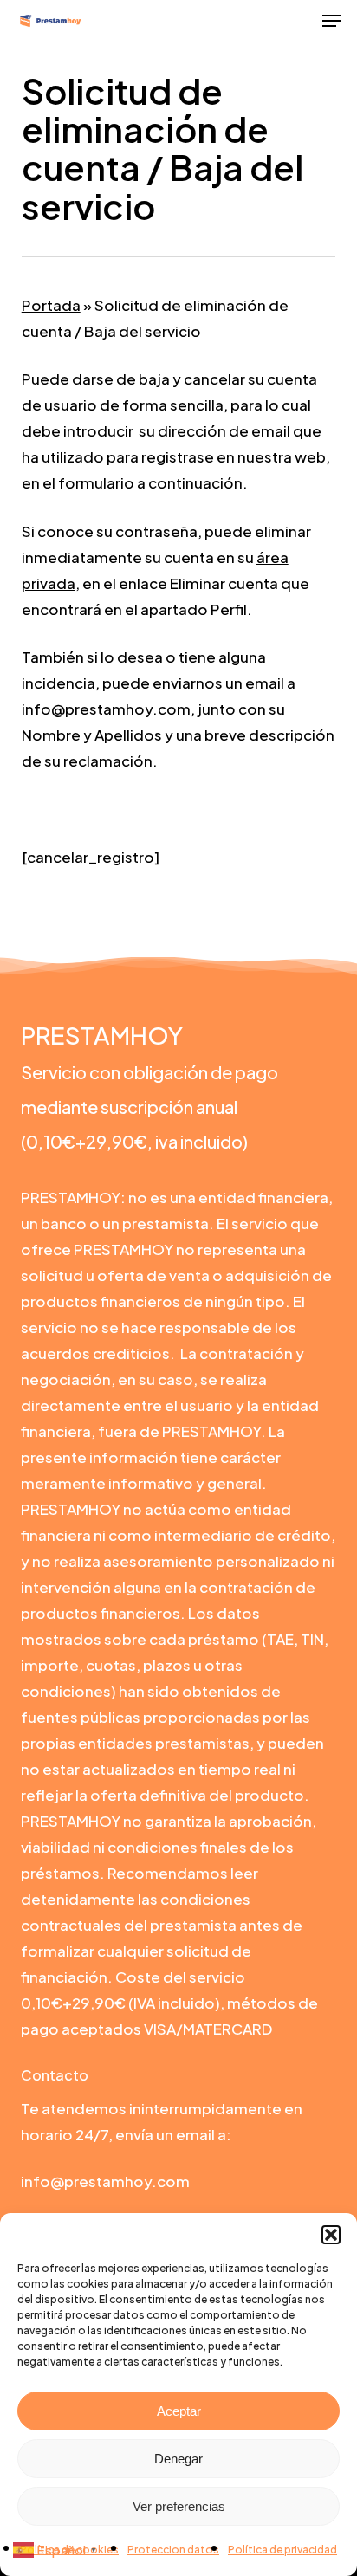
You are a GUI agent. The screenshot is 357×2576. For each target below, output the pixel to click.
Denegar (178, 2459)
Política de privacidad (282, 2550)
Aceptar (179, 2411)
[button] (331, 2235)
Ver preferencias (179, 2506)
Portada (51, 305)
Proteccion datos (173, 2550)
